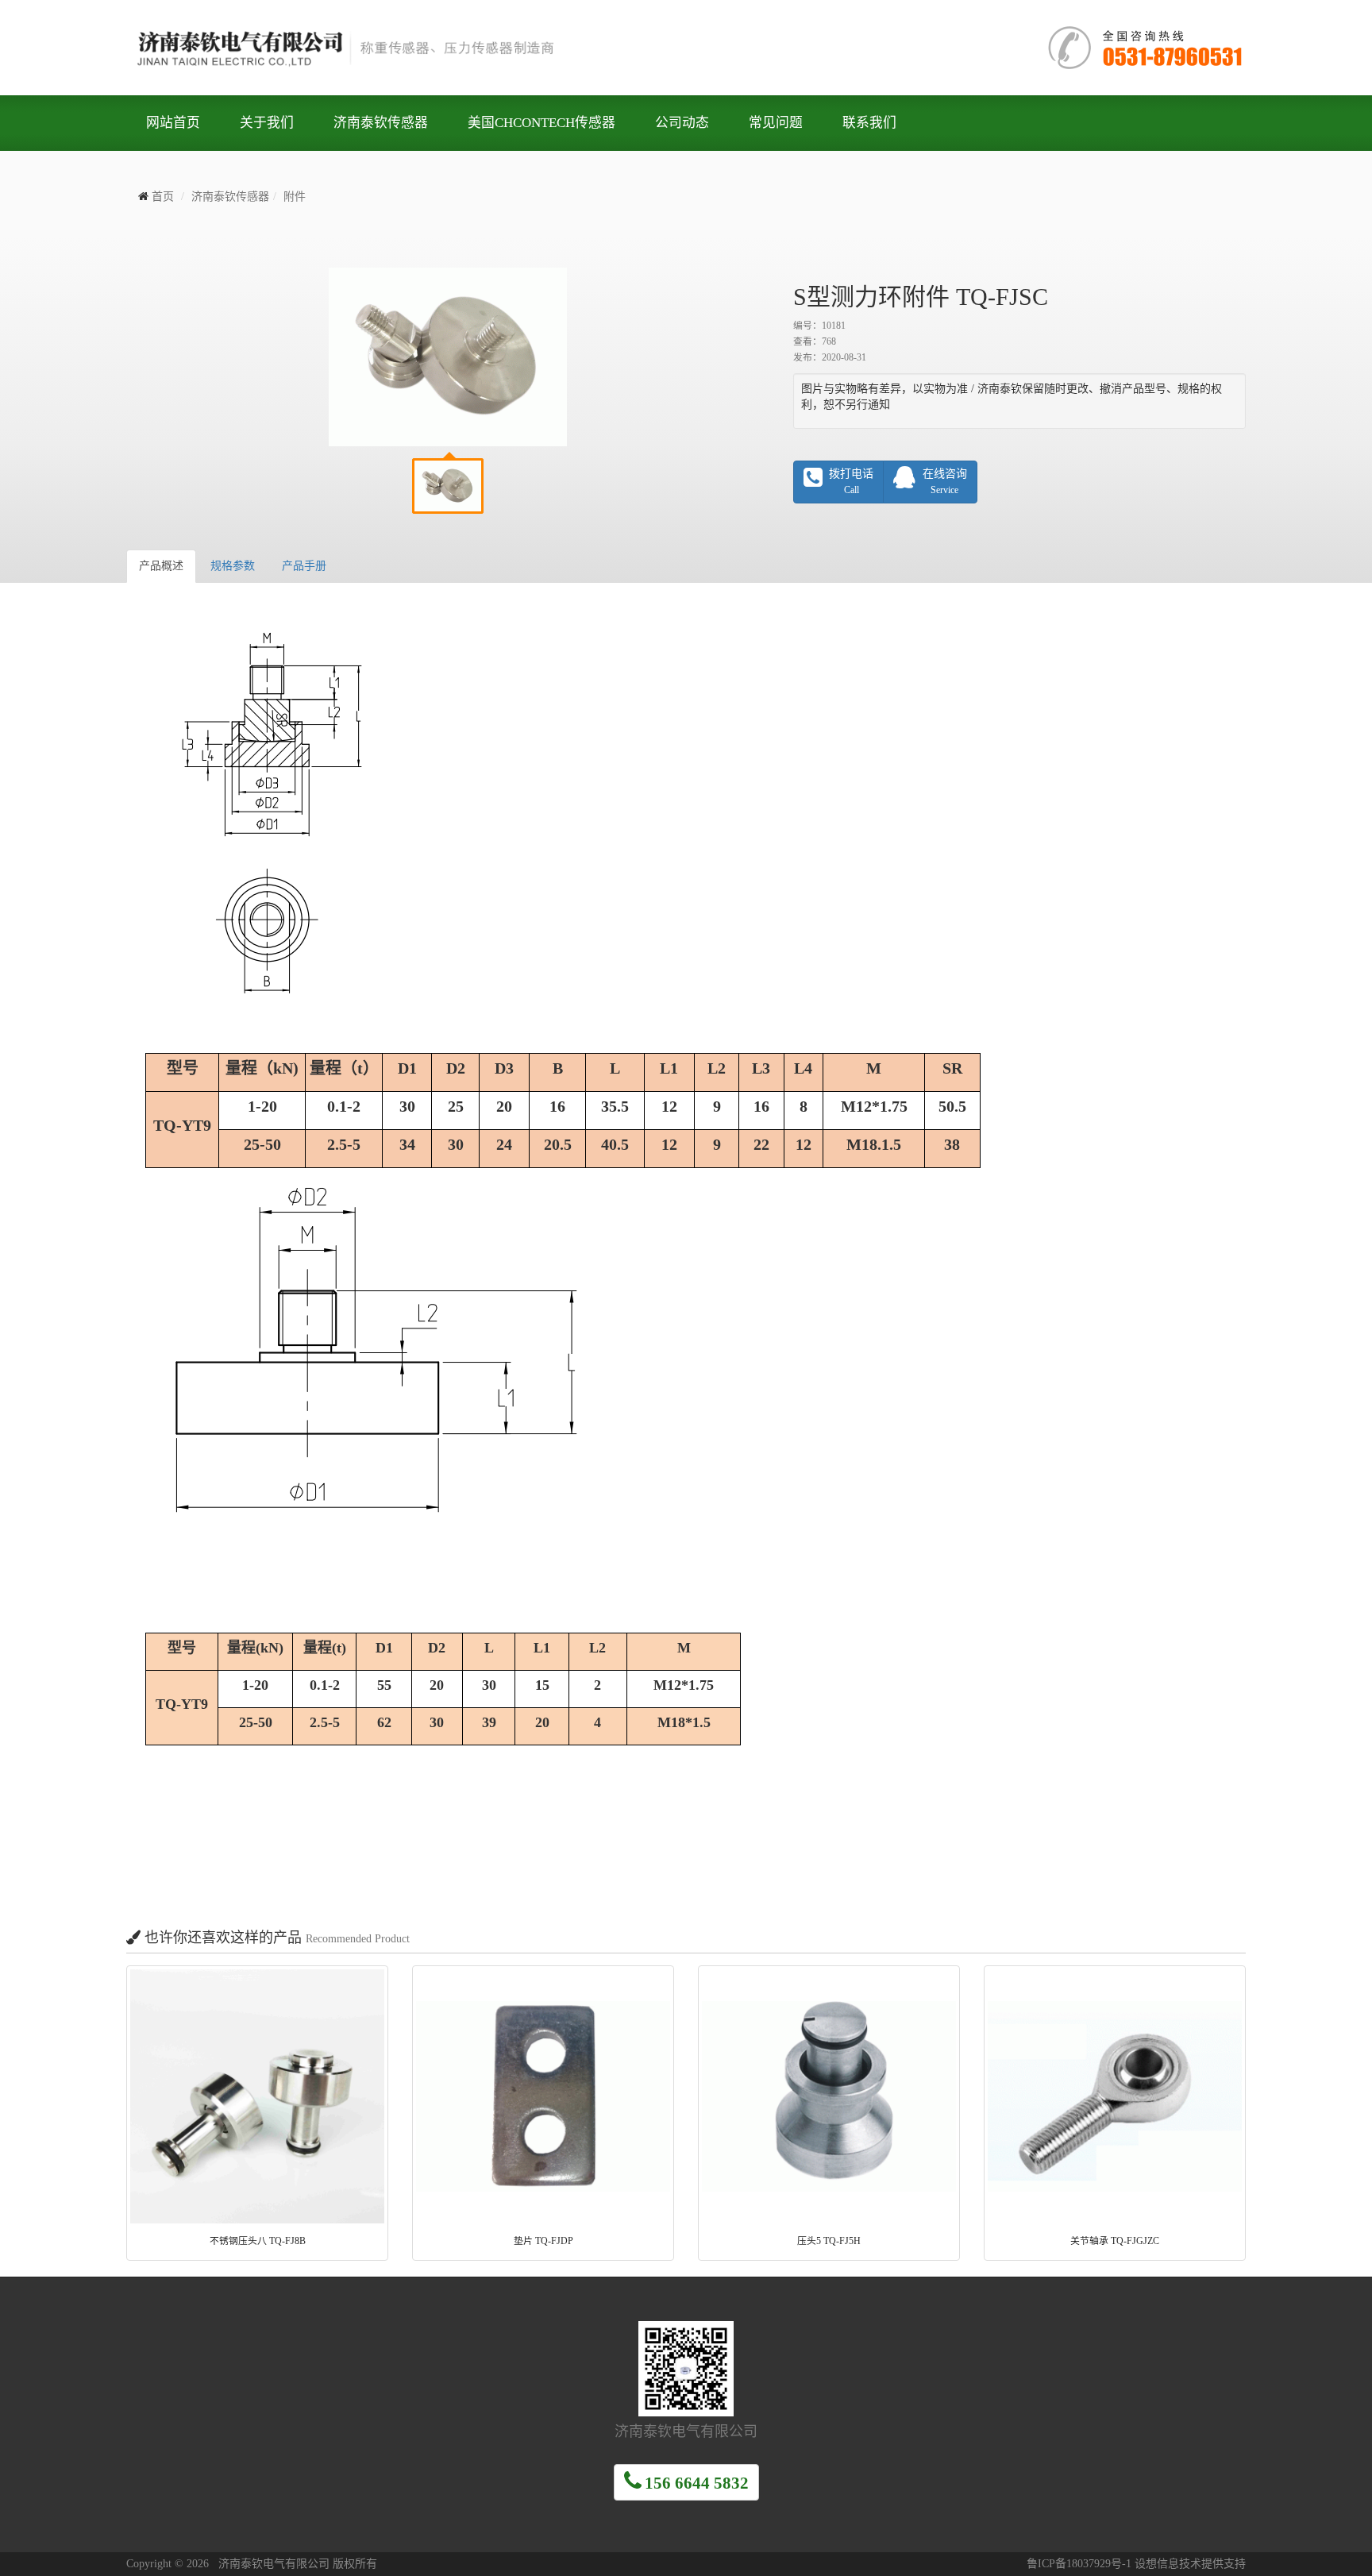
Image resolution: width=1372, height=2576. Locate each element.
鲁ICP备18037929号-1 (1079, 2564)
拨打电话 (851, 482)
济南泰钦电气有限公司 (364, 48)
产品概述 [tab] (161, 566)
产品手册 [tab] (304, 566)
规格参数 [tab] (233, 566)
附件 (295, 197)
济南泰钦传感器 (230, 197)
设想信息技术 (1168, 2564)
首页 (163, 197)
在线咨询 (945, 482)
